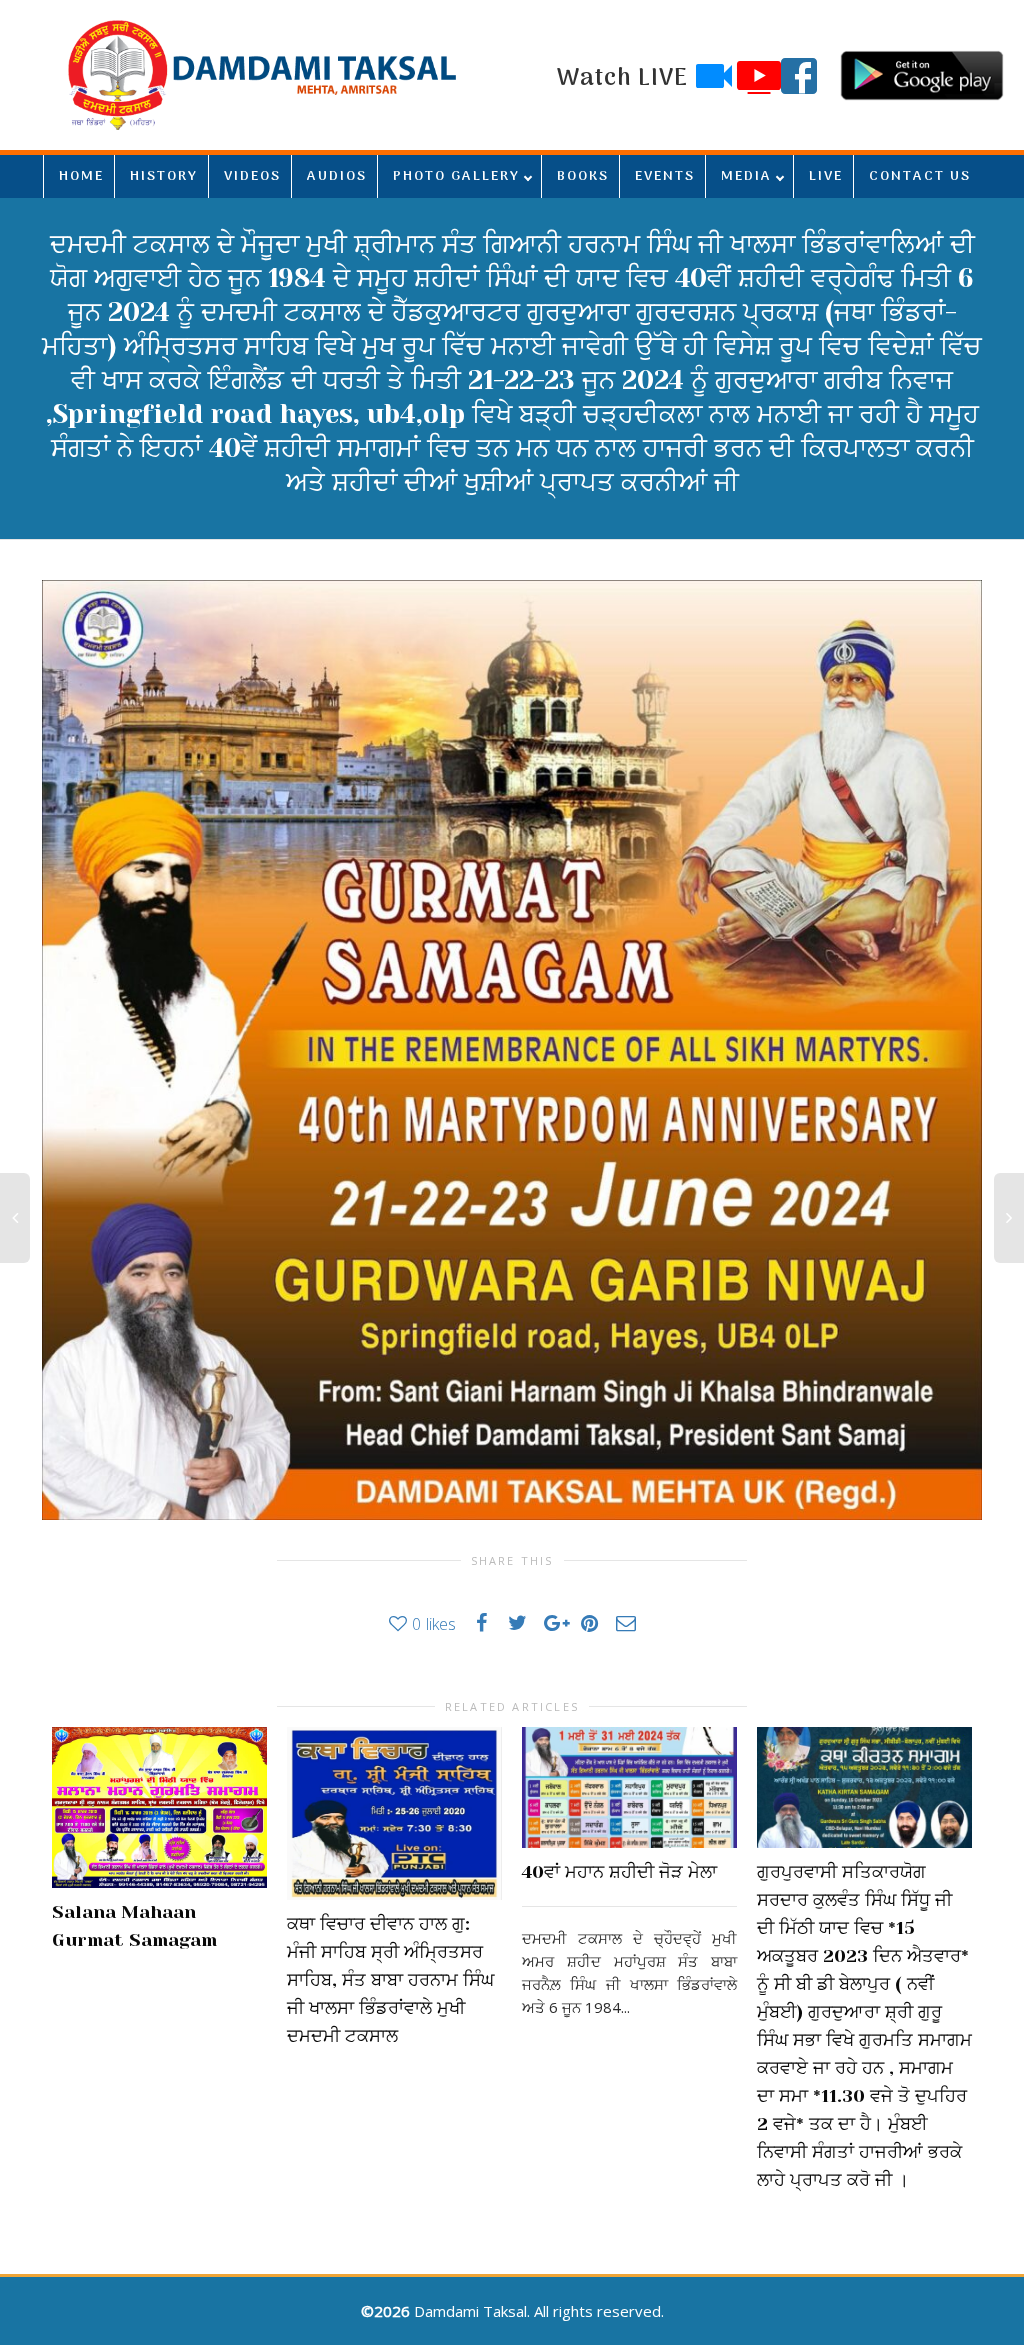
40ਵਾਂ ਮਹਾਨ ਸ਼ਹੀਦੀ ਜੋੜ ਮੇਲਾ (619, 1872)
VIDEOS (252, 176)
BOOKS (583, 176)
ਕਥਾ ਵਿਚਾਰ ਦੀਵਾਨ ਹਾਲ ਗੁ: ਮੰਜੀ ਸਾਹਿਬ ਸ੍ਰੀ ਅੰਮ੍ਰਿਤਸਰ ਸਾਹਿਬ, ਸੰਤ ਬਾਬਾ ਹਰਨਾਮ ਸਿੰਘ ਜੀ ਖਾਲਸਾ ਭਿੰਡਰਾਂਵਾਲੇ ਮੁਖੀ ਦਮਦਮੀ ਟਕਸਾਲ (390, 1980)
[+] (159, 1807)
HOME (81, 176)
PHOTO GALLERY (456, 176)
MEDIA (746, 176)
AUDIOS (337, 176)
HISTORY (164, 176)
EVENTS (665, 176)
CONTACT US (920, 176)
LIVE (826, 176)
